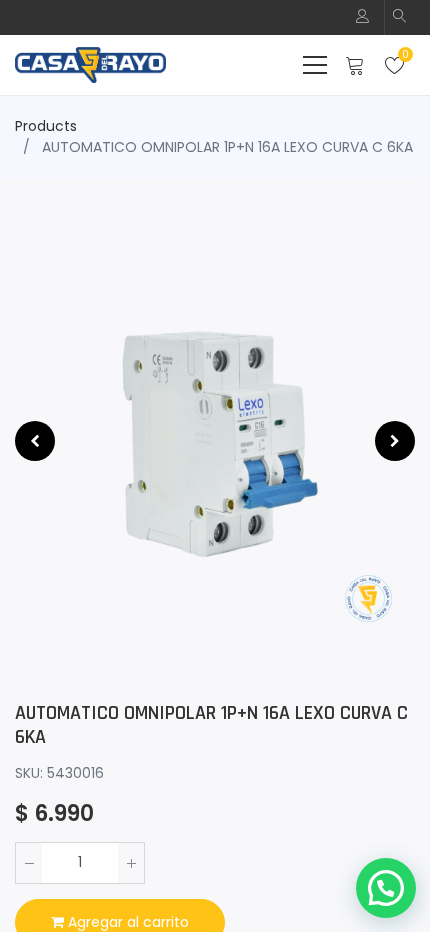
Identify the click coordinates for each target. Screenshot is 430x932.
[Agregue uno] (131, 863)
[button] (400, 17)
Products (46, 126)
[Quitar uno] (29, 863)
